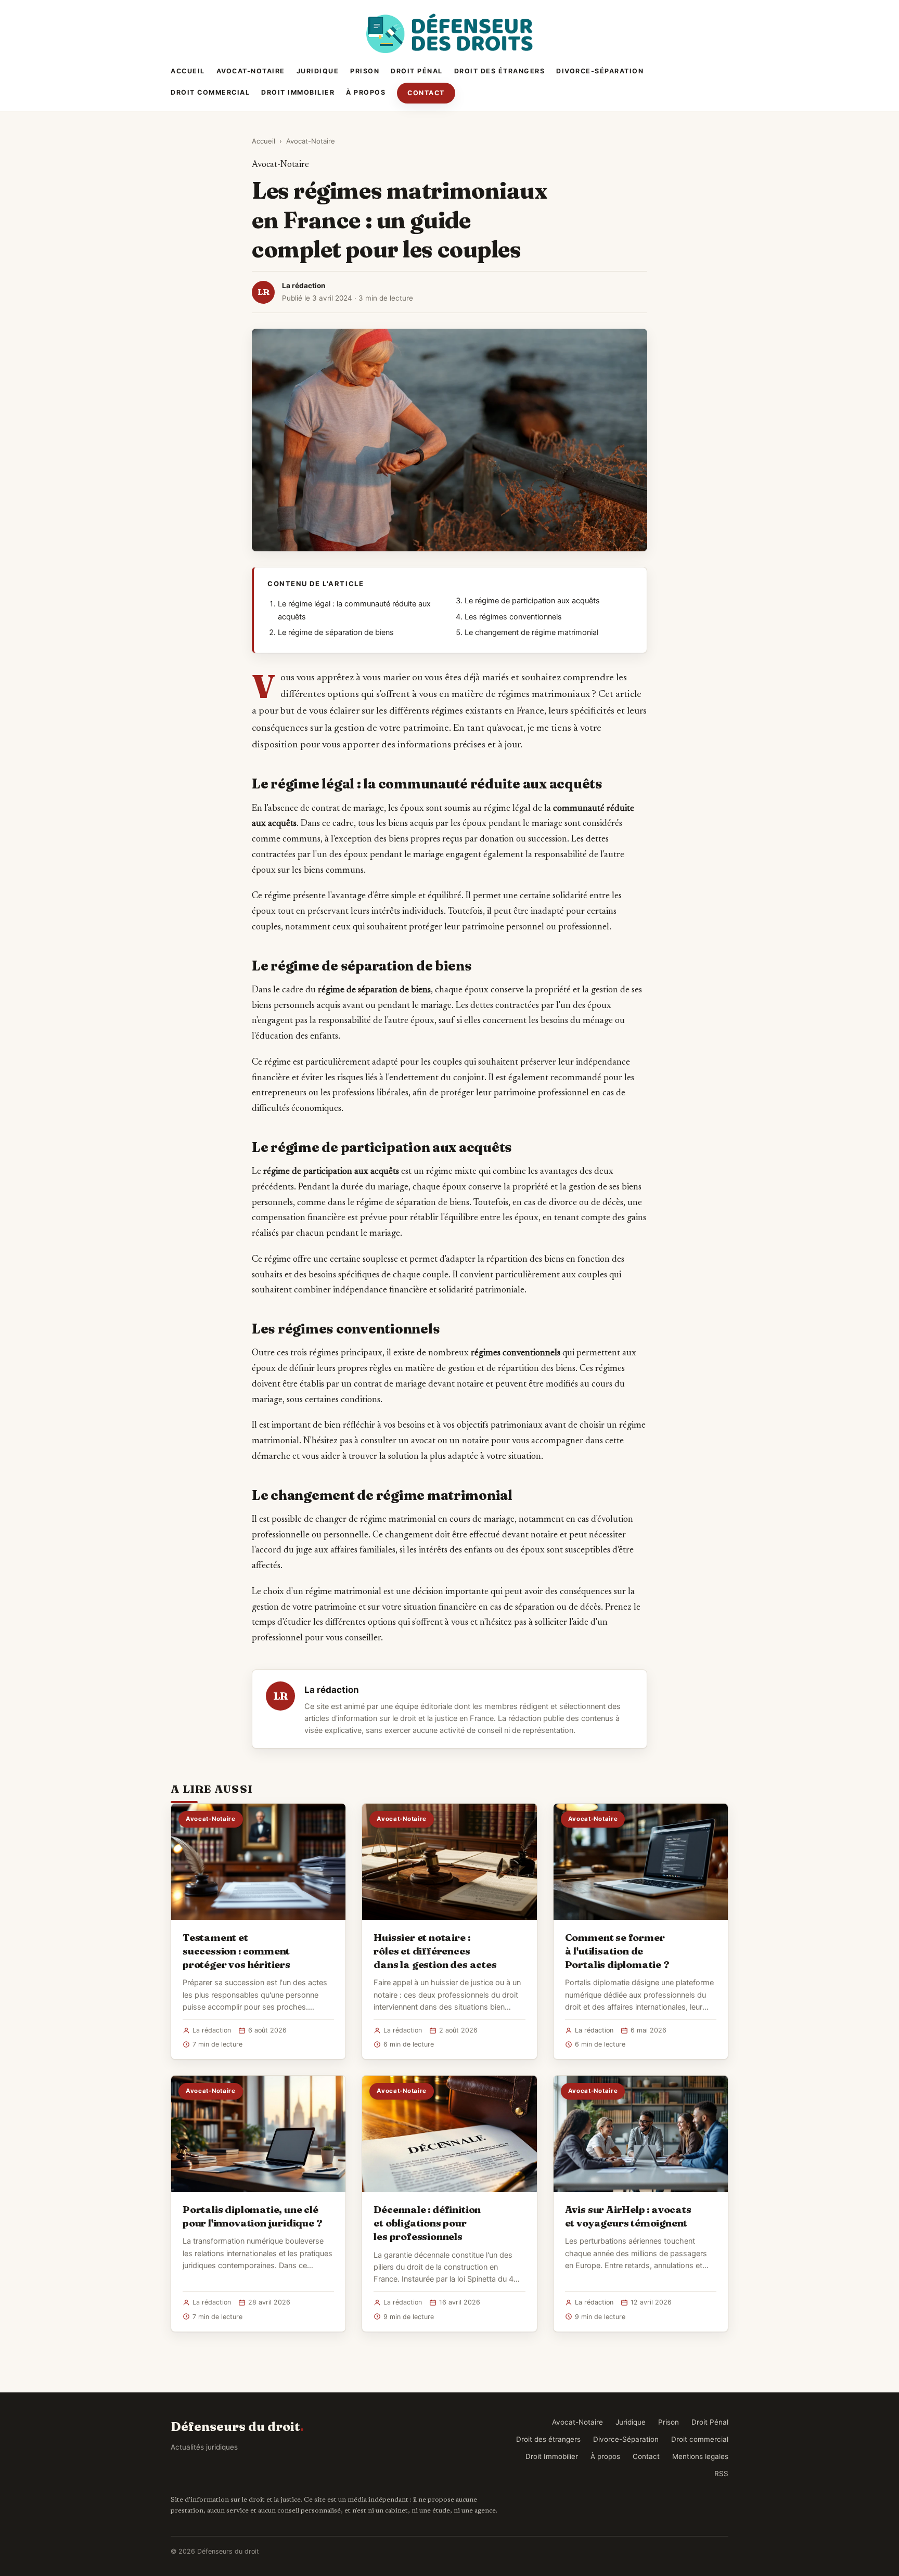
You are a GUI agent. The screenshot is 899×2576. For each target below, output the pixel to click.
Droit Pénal (417, 71)
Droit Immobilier (298, 92)
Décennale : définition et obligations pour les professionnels (427, 2223)
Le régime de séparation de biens (336, 632)
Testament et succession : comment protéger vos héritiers (236, 1951)
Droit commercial (210, 92)
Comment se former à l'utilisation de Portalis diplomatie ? (617, 1951)
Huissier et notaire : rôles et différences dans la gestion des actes (435, 1951)
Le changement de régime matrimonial (531, 632)
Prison (365, 71)
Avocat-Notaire (251, 71)
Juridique (318, 71)
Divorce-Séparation (600, 71)
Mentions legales (700, 2456)
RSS (721, 2474)
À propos (366, 92)
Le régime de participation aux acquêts (532, 601)
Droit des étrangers (500, 71)
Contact (426, 93)
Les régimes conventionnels (513, 617)
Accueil (188, 71)
